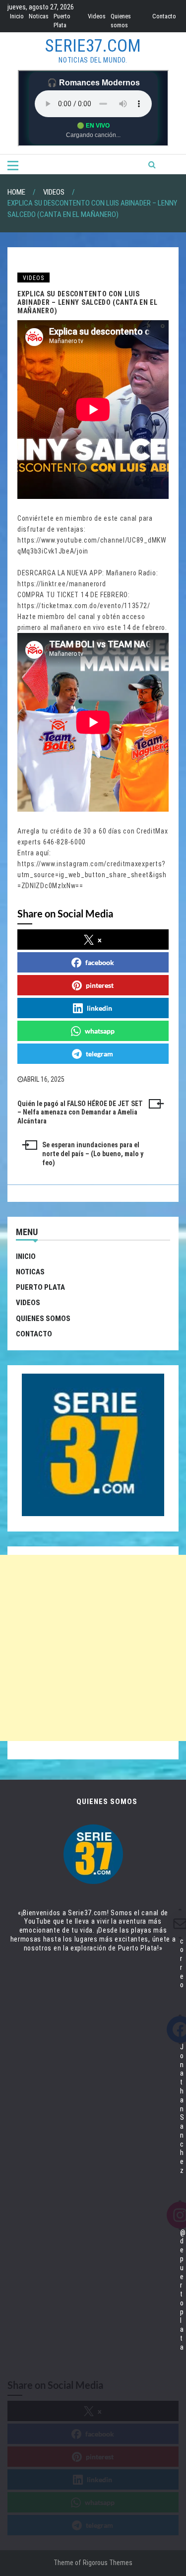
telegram (99, 1054)
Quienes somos (43, 1319)
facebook (100, 962)
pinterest (100, 985)
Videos (97, 16)
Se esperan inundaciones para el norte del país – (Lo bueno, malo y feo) (93, 1154)
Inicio (17, 16)
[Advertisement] (93, 1648)
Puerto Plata (40, 1287)
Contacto (164, 16)
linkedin (99, 1008)
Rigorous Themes (108, 2563)
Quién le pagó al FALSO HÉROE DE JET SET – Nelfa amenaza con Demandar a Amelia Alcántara (80, 1113)
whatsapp (100, 1031)
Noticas (39, 16)
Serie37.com (93, 46)
